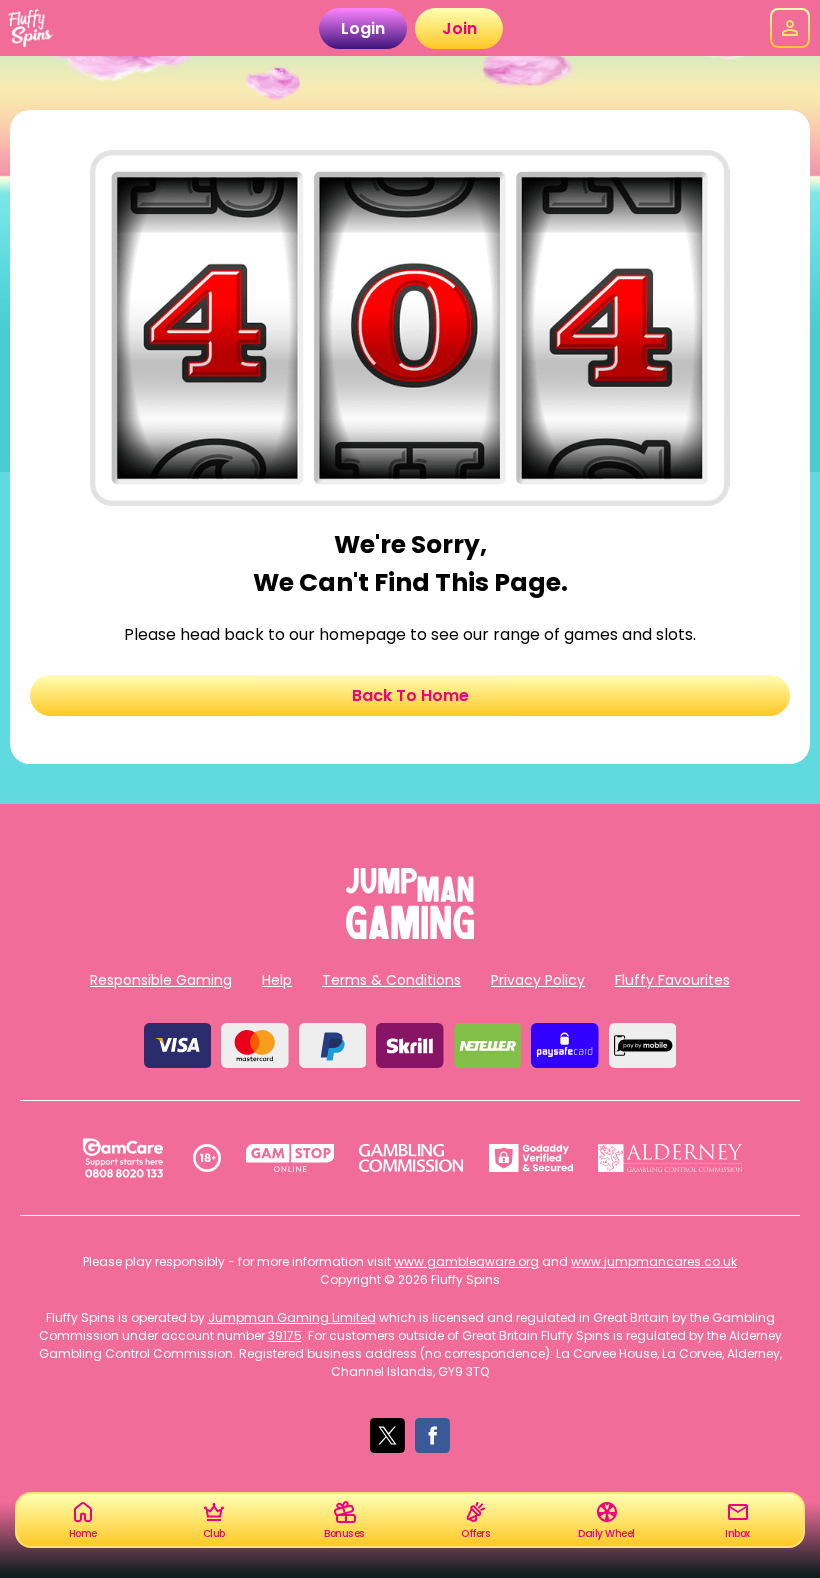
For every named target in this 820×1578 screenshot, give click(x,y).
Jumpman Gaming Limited (292, 1317)
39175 (285, 1335)
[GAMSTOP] (290, 1158)
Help (277, 980)
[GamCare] (123, 1158)
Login (363, 28)
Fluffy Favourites (672, 980)
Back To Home (410, 695)
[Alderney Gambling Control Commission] (670, 1158)
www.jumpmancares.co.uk (654, 1261)
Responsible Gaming (161, 980)
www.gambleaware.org (466, 1261)
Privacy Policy (538, 980)
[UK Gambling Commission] (411, 1158)
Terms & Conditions (391, 980)
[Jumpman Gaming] (410, 933)
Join (459, 28)
